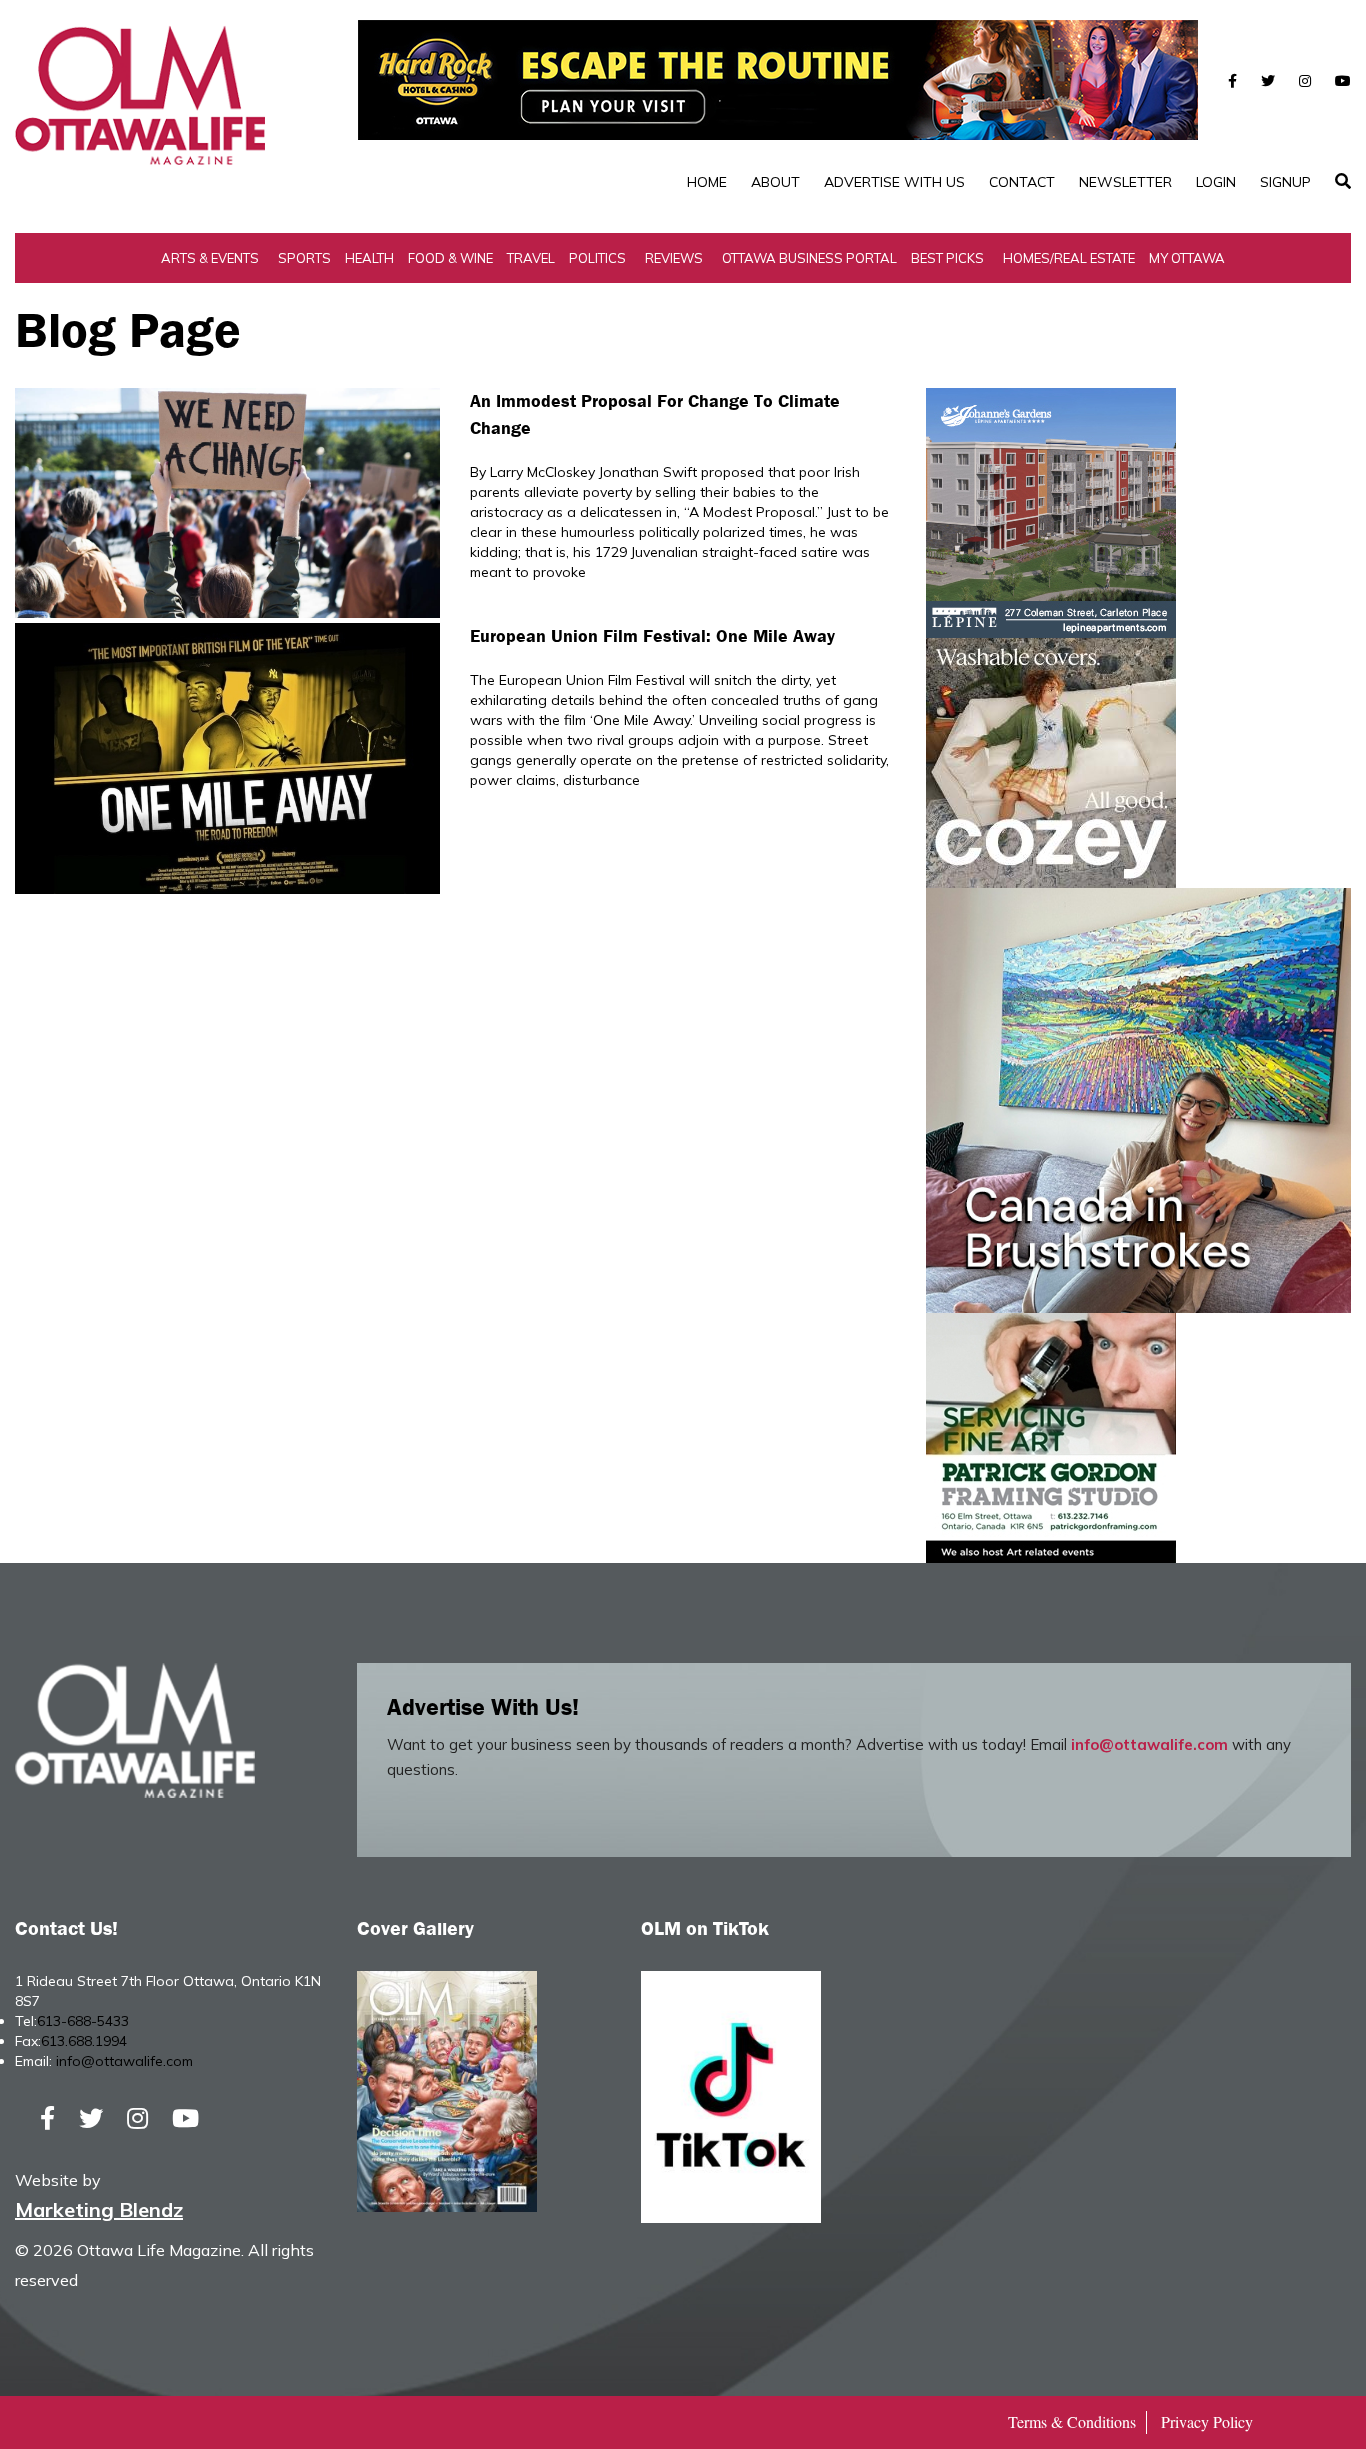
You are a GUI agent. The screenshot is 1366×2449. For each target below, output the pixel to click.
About (775, 182)
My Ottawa (1187, 258)
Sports (304, 258)
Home (707, 182)
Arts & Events (210, 258)
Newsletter (1125, 182)
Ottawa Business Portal (809, 258)
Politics (597, 258)
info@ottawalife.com (1149, 1744)
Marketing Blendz (99, 2209)
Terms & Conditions (1072, 2421)
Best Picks (947, 258)
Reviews (674, 258)
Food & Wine (450, 258)
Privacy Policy (1207, 2421)
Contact (1022, 182)
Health (369, 258)
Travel (531, 258)
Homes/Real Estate (1069, 258)
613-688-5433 (83, 2021)
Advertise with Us (894, 182)
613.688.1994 (84, 2041)
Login (1216, 182)
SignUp (1285, 182)
